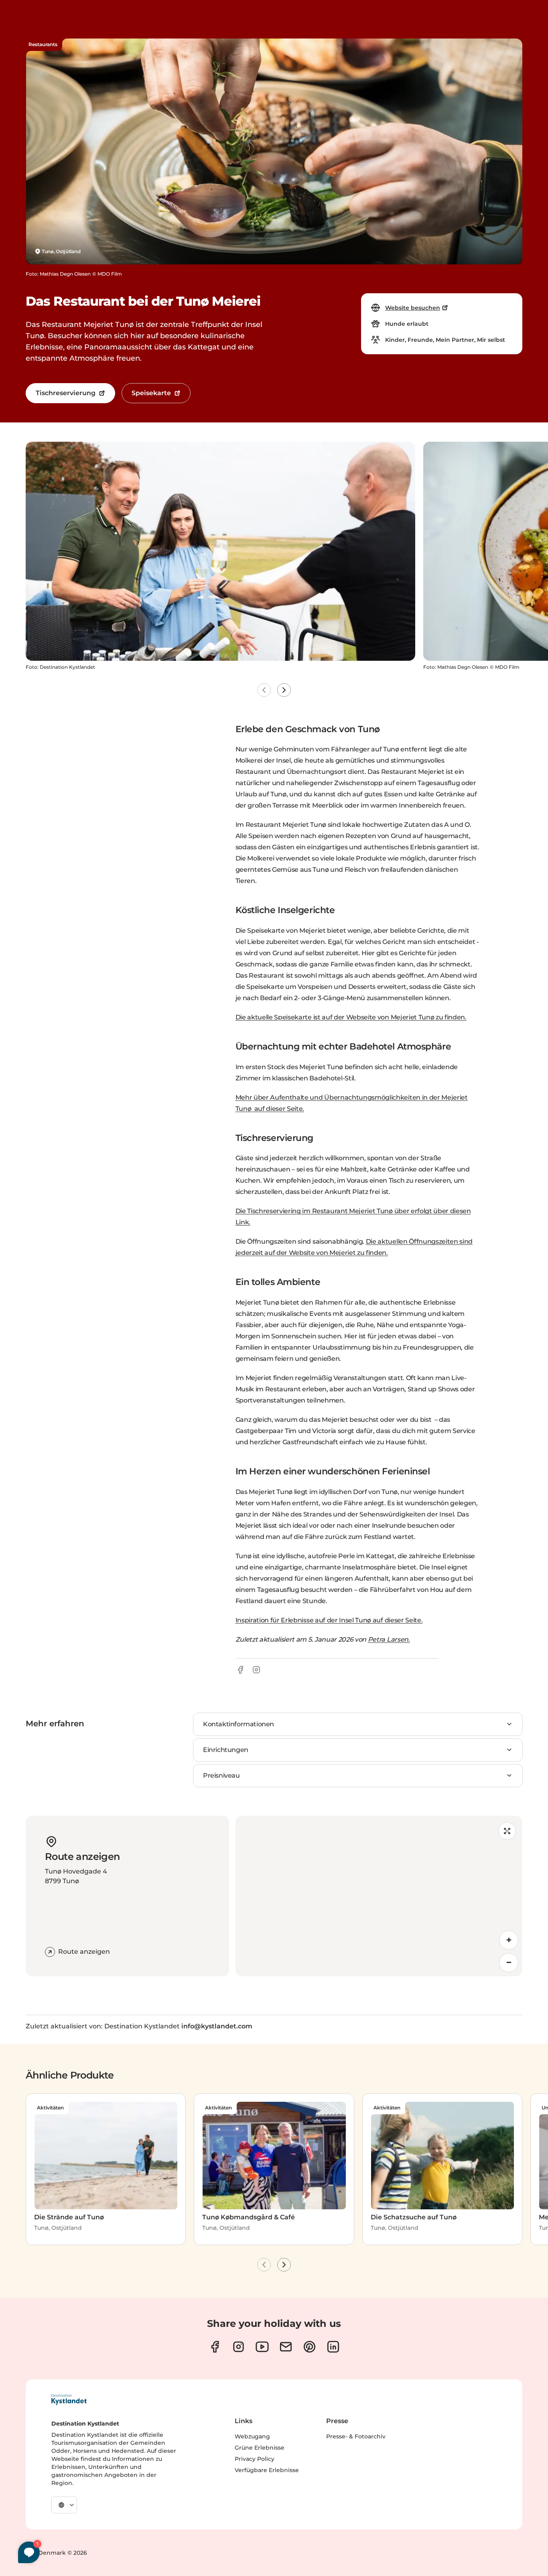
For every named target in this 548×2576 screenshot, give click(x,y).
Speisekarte (151, 393)
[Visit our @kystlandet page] (262, 2347)
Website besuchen (413, 308)
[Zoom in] (509, 1940)
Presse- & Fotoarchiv (356, 2436)
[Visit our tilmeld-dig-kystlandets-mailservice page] (286, 2347)
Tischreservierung (66, 393)
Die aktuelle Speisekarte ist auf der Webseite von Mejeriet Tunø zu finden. (351, 1017)
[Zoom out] (509, 1963)
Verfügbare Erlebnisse (267, 2470)
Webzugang (252, 2436)
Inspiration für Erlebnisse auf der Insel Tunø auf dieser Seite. (329, 1620)
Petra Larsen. (389, 1639)
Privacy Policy (255, 2459)
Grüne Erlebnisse (260, 2448)
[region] (379, 1896)
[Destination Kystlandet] (69, 2399)
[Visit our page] (215, 2347)
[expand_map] (507, 1831)
